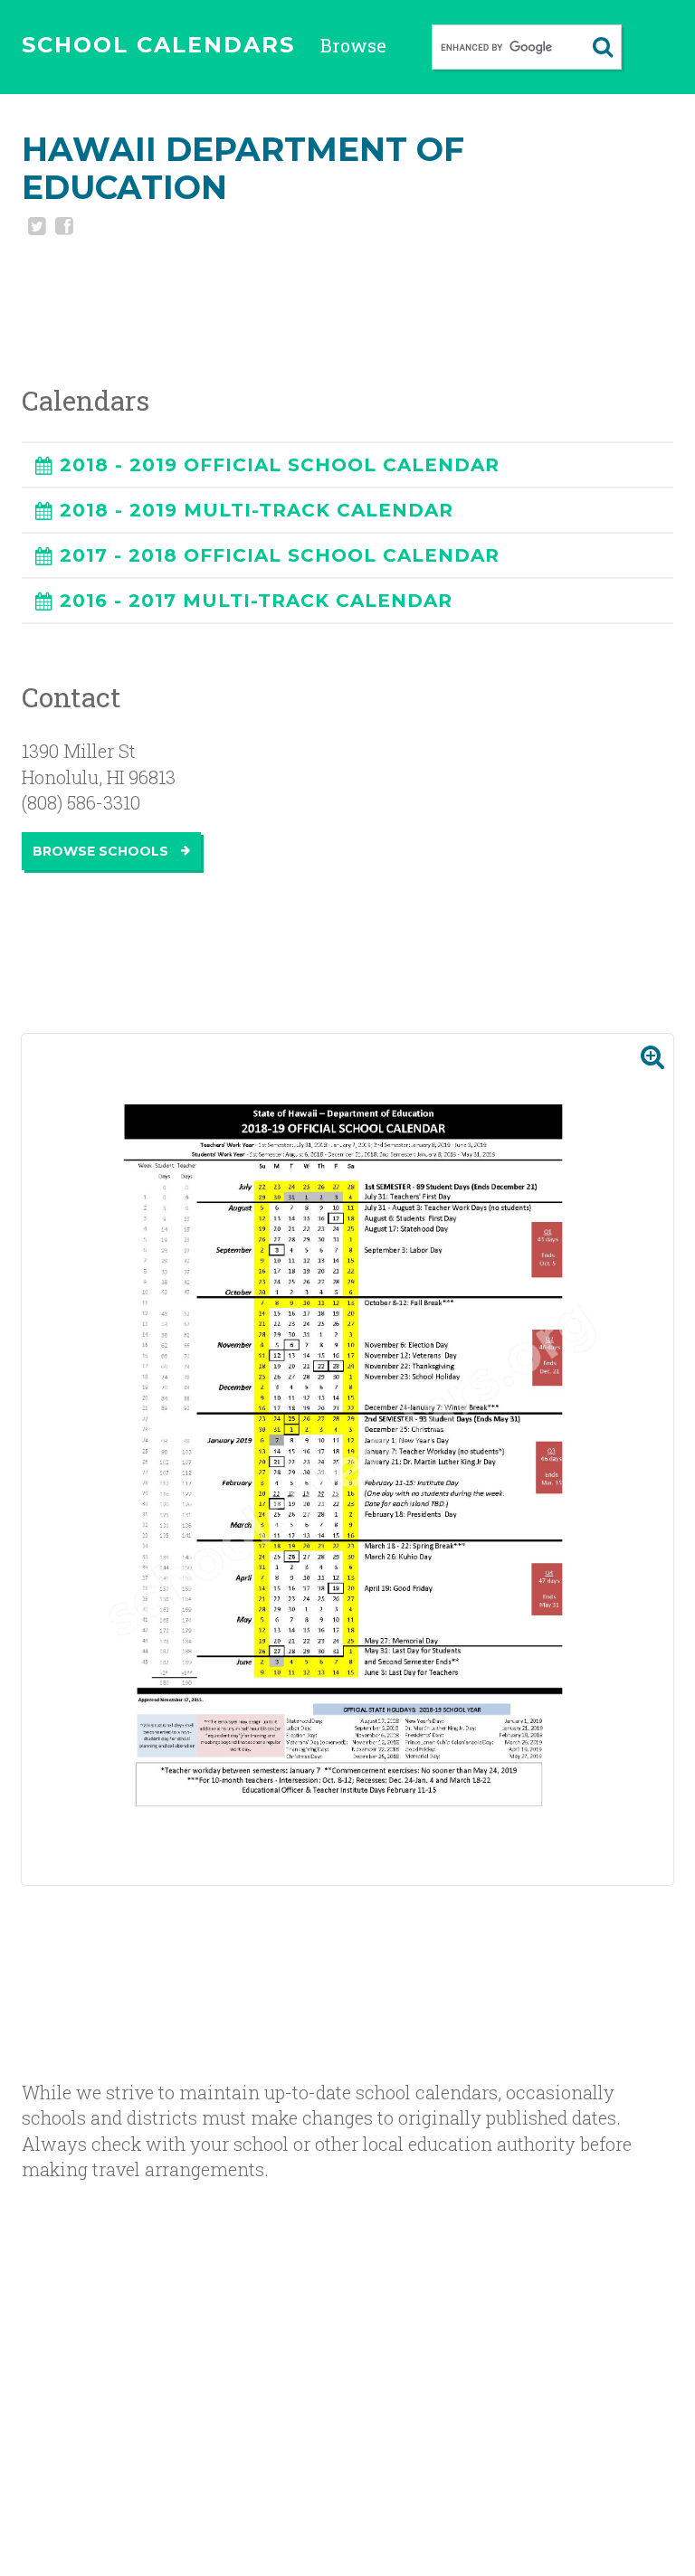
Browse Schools (102, 851)
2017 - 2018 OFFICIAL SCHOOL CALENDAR (280, 555)
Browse (353, 45)
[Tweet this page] (35, 228)
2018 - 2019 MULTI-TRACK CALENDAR (257, 510)
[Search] (603, 47)
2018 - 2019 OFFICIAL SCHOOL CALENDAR (280, 465)
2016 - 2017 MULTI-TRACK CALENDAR (256, 601)
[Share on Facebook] (62, 228)
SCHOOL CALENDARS (158, 45)
